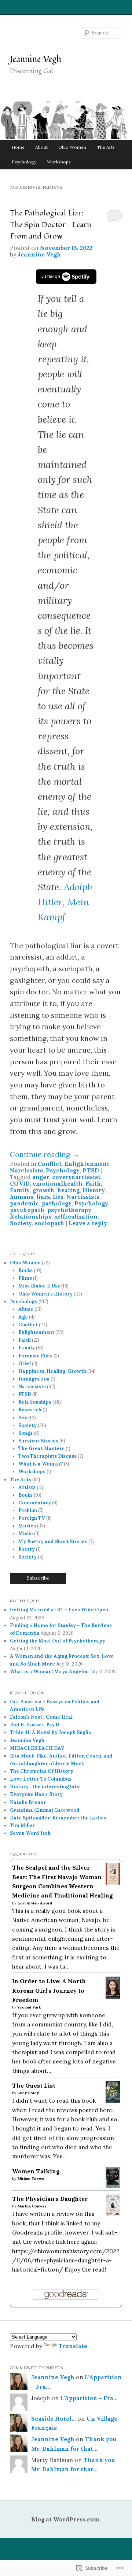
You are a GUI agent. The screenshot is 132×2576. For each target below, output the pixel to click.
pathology (57, 1203)
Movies (27, 1526)
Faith (93, 1183)
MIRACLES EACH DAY (37, 1748)
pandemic (24, 1203)
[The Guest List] (113, 2101)
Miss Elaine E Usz (39, 1286)
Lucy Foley (28, 2093)
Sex (23, 1418)
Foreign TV (32, 1518)
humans (22, 1197)
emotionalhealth (58, 1183)
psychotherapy (69, 1210)
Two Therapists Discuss (47, 1456)
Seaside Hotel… (54, 2418)
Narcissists (26, 1170)
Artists (27, 1487)
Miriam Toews (31, 2179)
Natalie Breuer (28, 1802)
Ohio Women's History (45, 1294)
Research (30, 1410)
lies (58, 1197)
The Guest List (34, 2085)
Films (25, 1278)
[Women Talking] (113, 2186)
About (41, 147)
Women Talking (36, 2171)
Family (20, 1190)
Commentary (35, 1503)
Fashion (28, 1510)
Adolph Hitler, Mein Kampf (65, 902)
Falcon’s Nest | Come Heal (41, 1717)
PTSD (91, 1170)
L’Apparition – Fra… (89, 2398)
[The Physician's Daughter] (113, 2214)
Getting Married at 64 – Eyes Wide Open (59, 1610)
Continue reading (45, 1154)
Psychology (24, 162)
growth (43, 1190)
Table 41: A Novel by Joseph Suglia (51, 1732)
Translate (73, 2346)
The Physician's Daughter (50, 2199)
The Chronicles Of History (42, 1771)
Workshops (59, 162)
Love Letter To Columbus (41, 1779)
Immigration (34, 1379)
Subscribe (38, 1578)
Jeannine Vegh (36, 59)
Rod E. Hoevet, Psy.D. (35, 1725)
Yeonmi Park (29, 2007)
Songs (25, 1433)
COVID (20, 1183)
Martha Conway (32, 2206)
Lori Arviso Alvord (35, 1903)
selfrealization (76, 1216)
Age (23, 1317)
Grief (25, 1363)
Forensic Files (35, 1356)
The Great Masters (41, 1448)
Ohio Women (72, 147)
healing (68, 1190)
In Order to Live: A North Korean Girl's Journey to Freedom (49, 1990)
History (94, 1190)
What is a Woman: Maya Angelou (49, 1672)
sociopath (49, 1223)
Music (26, 1533)
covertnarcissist (76, 1177)
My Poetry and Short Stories (53, 1542)
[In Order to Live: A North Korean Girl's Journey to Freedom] (113, 1996)
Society (21, 1223)
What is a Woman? (41, 1464)
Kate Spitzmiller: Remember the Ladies (58, 1818)
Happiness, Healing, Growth (52, 1371)
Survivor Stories (38, 1441)
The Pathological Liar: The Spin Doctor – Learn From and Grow (51, 225)
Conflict (50, 1164)
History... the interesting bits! (45, 1787)
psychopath (27, 1210)
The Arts (106, 147)
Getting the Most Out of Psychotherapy (58, 1641)
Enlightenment (87, 1164)
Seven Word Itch (30, 1833)
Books (25, 1270)
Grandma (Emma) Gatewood (45, 1810)
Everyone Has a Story (36, 1794)
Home (18, 147)
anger (41, 1177)
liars (43, 1197)
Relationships (31, 1216)
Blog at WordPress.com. (66, 2519)
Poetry (27, 1549)
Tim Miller (23, 1825)
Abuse (26, 1309)
